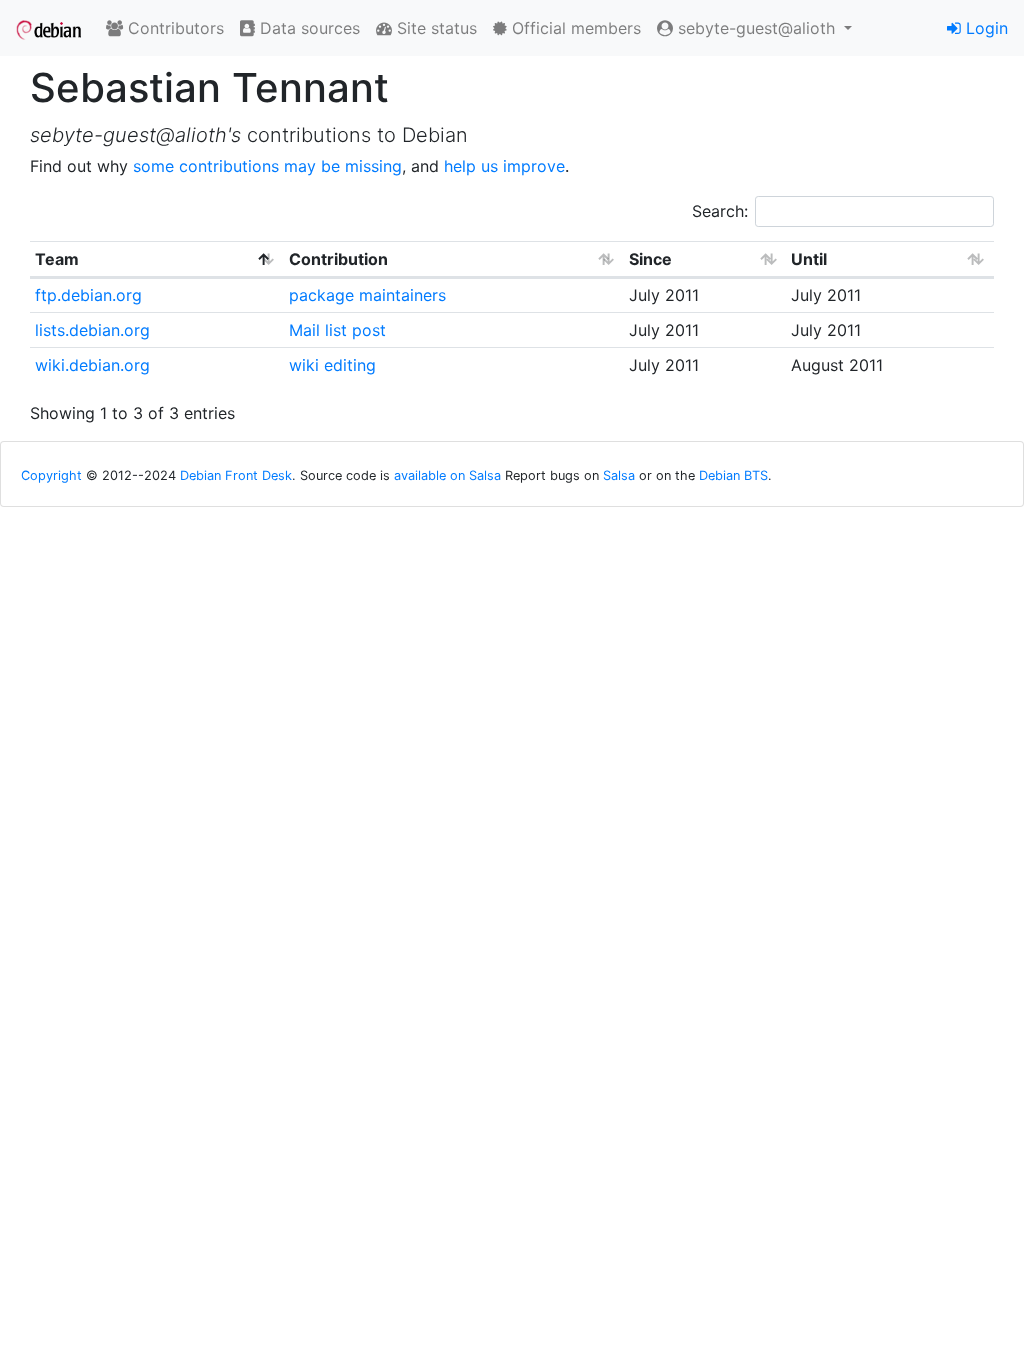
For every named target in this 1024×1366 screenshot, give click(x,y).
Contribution (338, 259)
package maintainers (367, 295)
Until (809, 259)
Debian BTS (733, 475)
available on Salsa (447, 475)
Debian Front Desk (236, 475)
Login (984, 28)
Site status (434, 28)
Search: (720, 211)
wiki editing (332, 365)
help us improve (504, 166)
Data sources (307, 28)
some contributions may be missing (267, 166)
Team (57, 259)
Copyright (51, 475)
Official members (574, 28)
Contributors (173, 28)
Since (650, 259)
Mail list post (337, 330)
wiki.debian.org (92, 365)
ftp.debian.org (88, 295)
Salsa (619, 475)
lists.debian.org (92, 330)
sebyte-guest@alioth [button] (756, 28)
